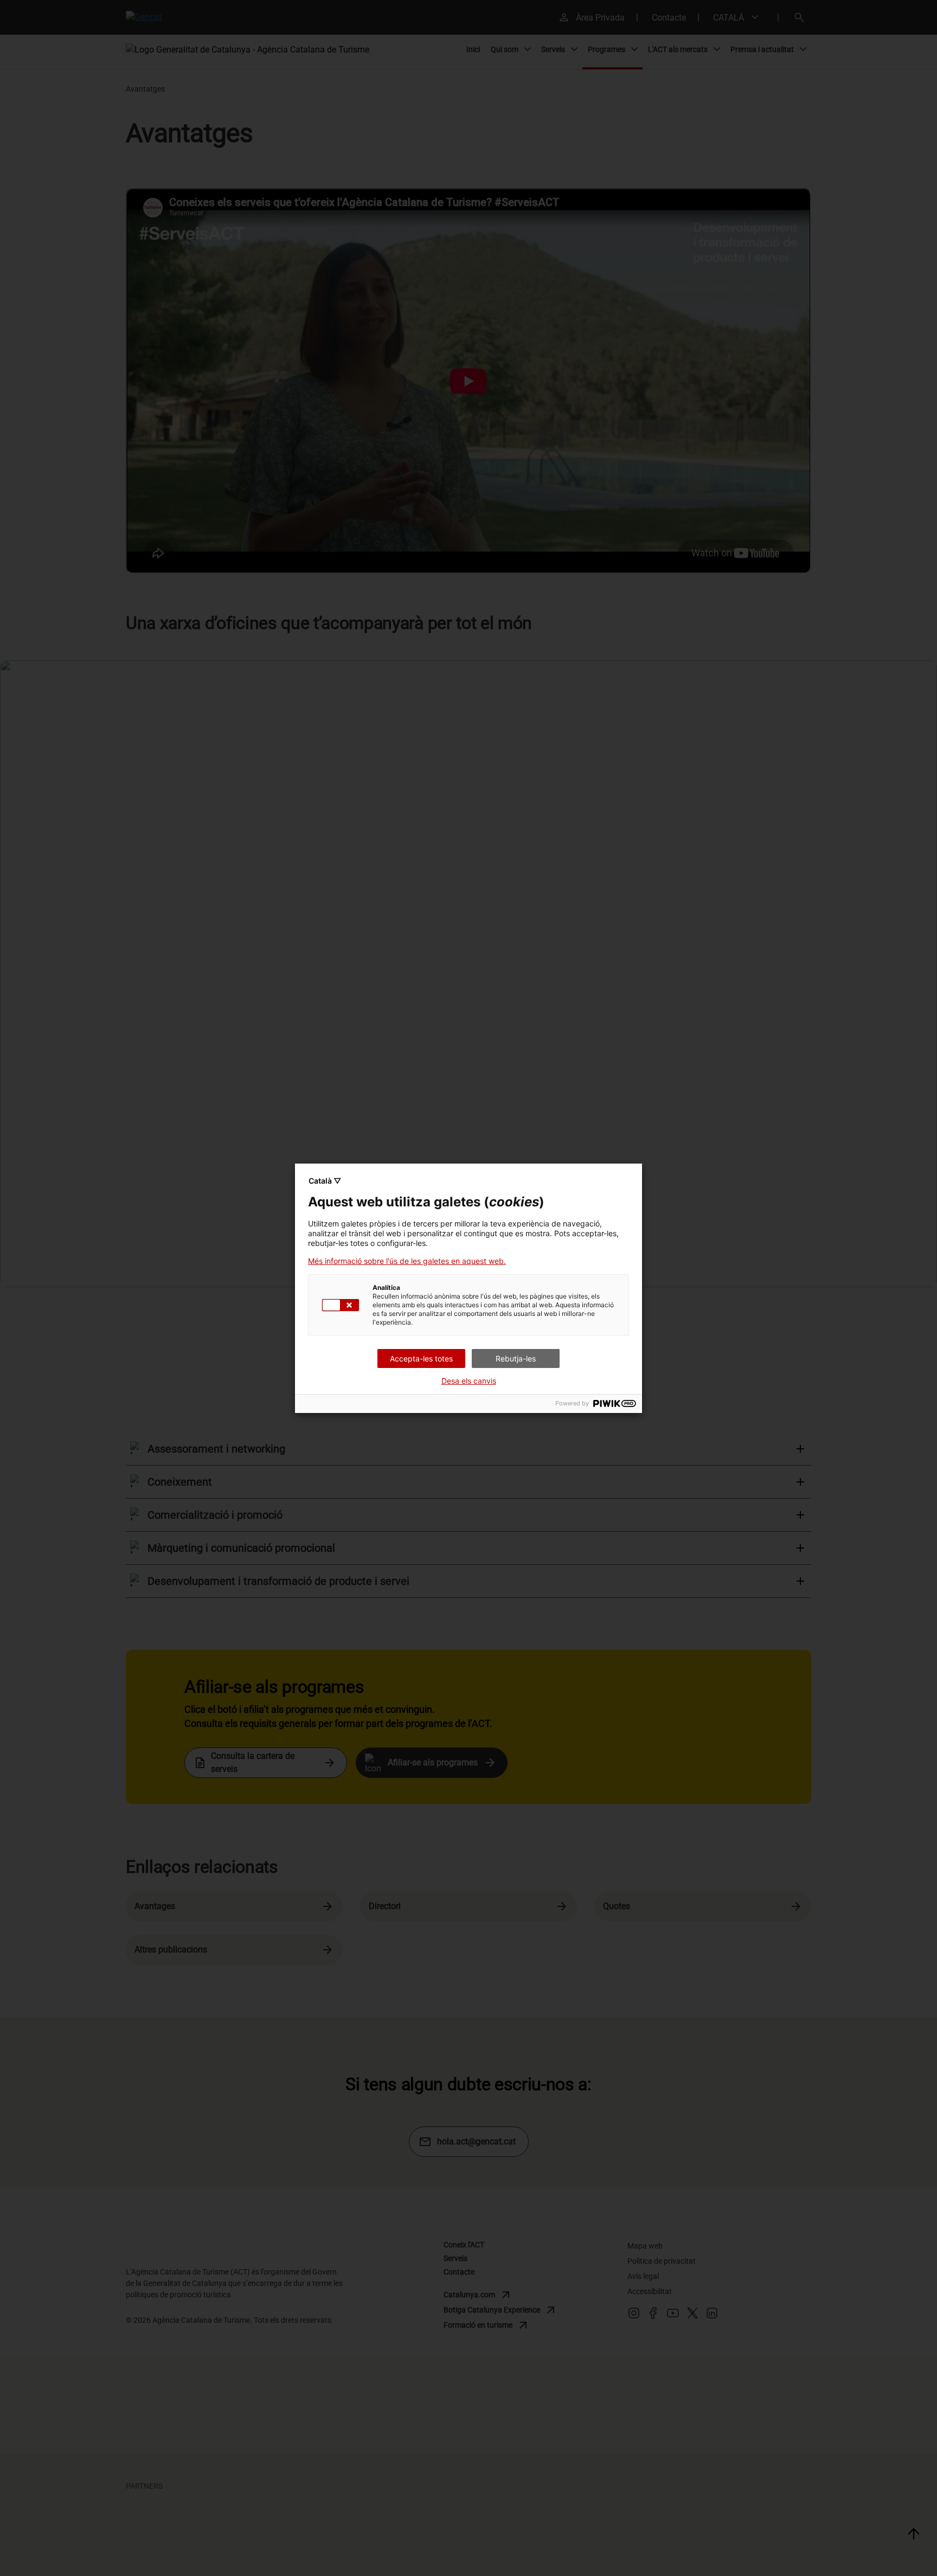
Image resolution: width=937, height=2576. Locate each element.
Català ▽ (325, 1181)
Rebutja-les (516, 1358)
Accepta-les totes (421, 1358)
